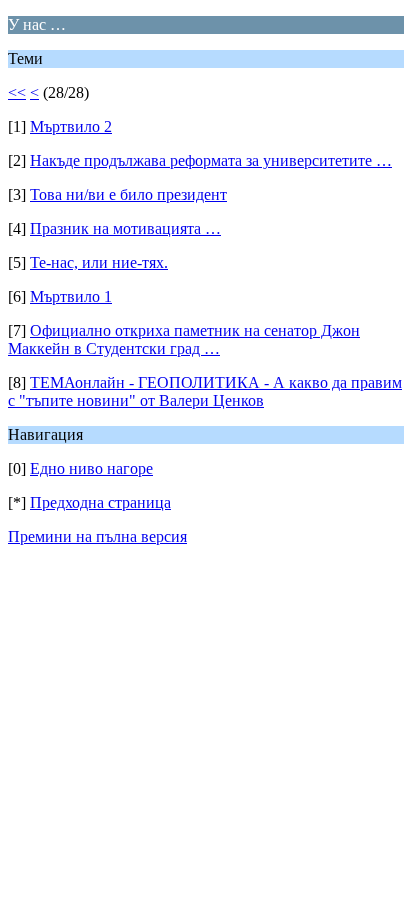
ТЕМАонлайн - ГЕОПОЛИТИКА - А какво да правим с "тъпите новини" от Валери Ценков (205, 391)
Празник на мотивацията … (125, 228)
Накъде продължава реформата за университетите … (211, 160)
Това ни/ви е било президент (128, 194)
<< (17, 92)
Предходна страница (100, 502)
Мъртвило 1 (71, 296)
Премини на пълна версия (97, 536)
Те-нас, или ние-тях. (99, 262)
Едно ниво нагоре (91, 468)
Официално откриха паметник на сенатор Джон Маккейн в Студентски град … (184, 339)
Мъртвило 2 (71, 126)
